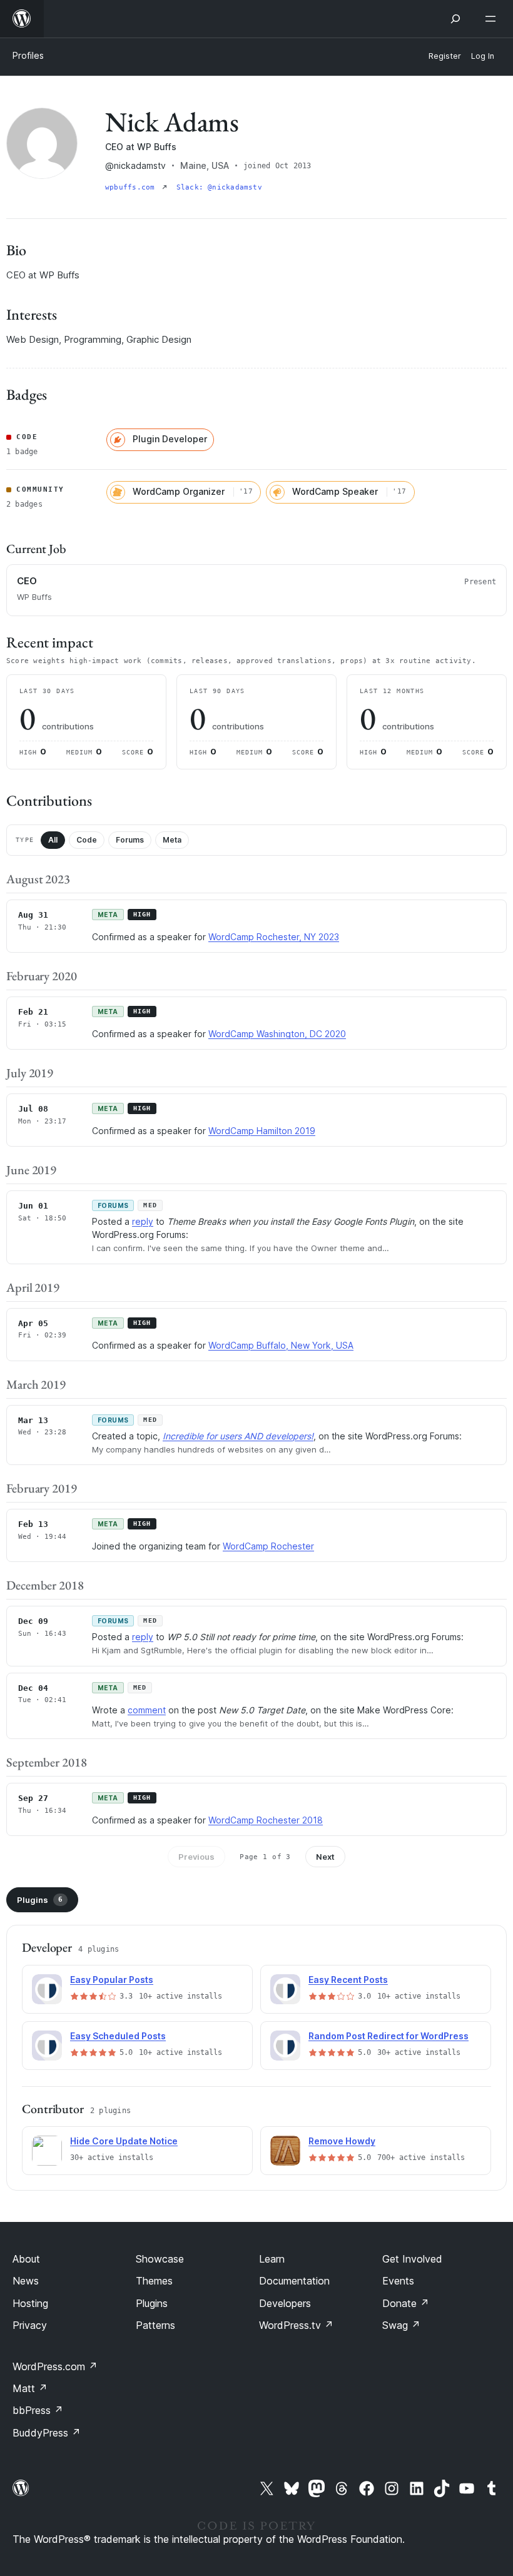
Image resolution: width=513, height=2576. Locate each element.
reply (143, 1221)
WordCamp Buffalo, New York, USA (281, 1345)
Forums (130, 840)
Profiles (28, 55)
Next (325, 1857)
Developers (285, 2303)
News (26, 2281)
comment (147, 1710)
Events (398, 2281)
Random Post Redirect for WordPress (389, 2036)
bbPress (38, 2410)
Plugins (40, 1900)
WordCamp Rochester (268, 1546)
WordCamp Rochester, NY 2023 (274, 937)
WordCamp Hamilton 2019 (262, 1131)
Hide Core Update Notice (124, 2141)
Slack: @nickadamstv (219, 187)
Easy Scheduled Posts (118, 2036)
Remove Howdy (342, 2141)
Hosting (30, 2303)
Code (87, 840)
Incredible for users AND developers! (238, 1436)
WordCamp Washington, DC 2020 (277, 1034)
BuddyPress (47, 2433)
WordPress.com (55, 2366)
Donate (406, 2303)
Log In (483, 56)
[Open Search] (455, 19)
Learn (272, 2259)
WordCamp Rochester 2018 (266, 1820)
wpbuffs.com (132, 187)
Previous (196, 1857)
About (26, 2259)
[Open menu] (493, 19)
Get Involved (412, 2259)
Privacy (30, 2325)
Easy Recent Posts (348, 1980)
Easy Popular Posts (112, 1980)
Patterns (155, 2325)
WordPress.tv (296, 2325)
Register (445, 56)
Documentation (294, 2281)
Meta (172, 840)
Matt (30, 2388)
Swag (401, 2325)
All (53, 840)
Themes (154, 2281)
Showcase (160, 2259)
